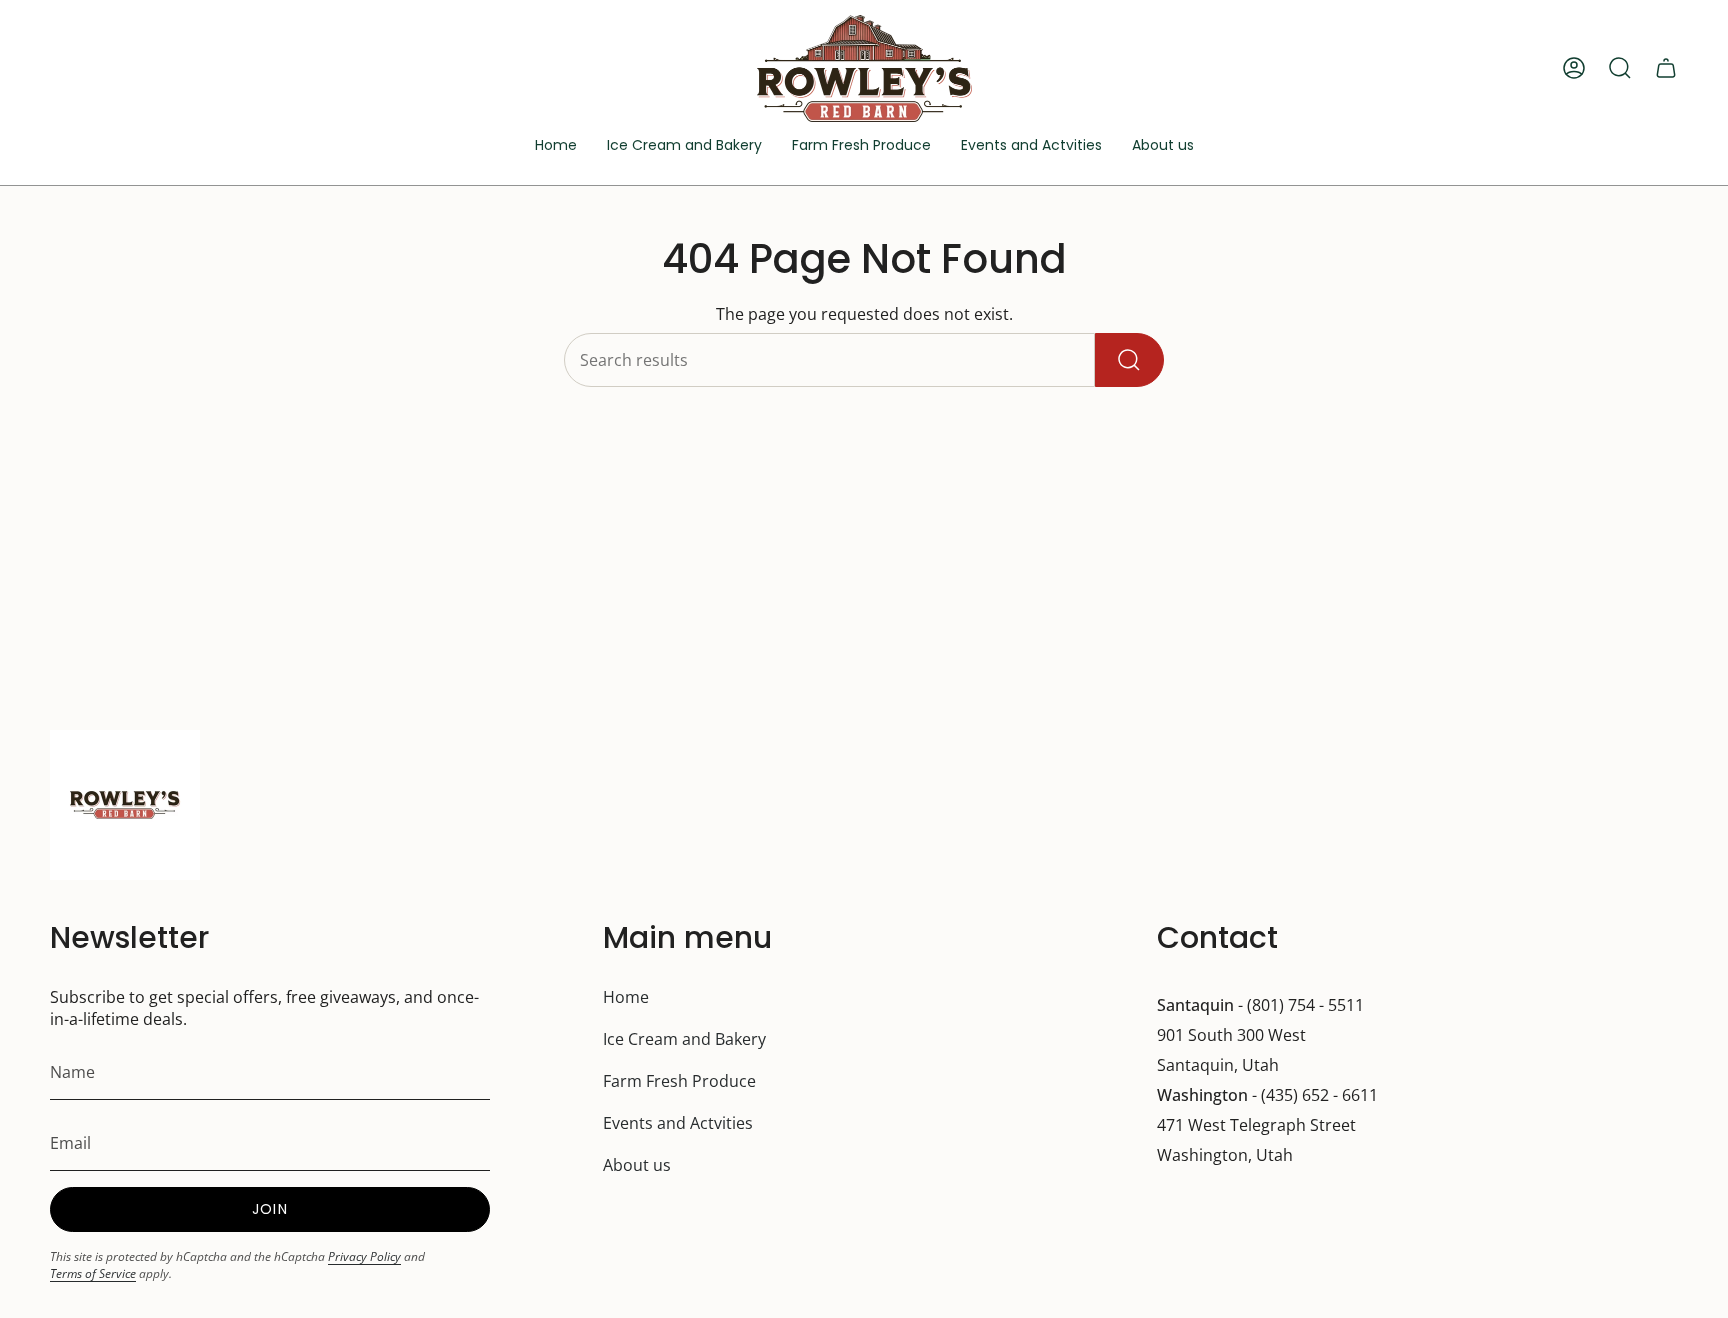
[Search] (1129, 360)
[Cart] (1666, 68)
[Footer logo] (125, 805)
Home (626, 997)
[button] (1031, 146)
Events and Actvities (678, 1123)
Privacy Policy (364, 1256)
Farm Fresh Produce (679, 1081)
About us (637, 1165)
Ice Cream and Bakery (684, 1039)
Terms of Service (93, 1273)
